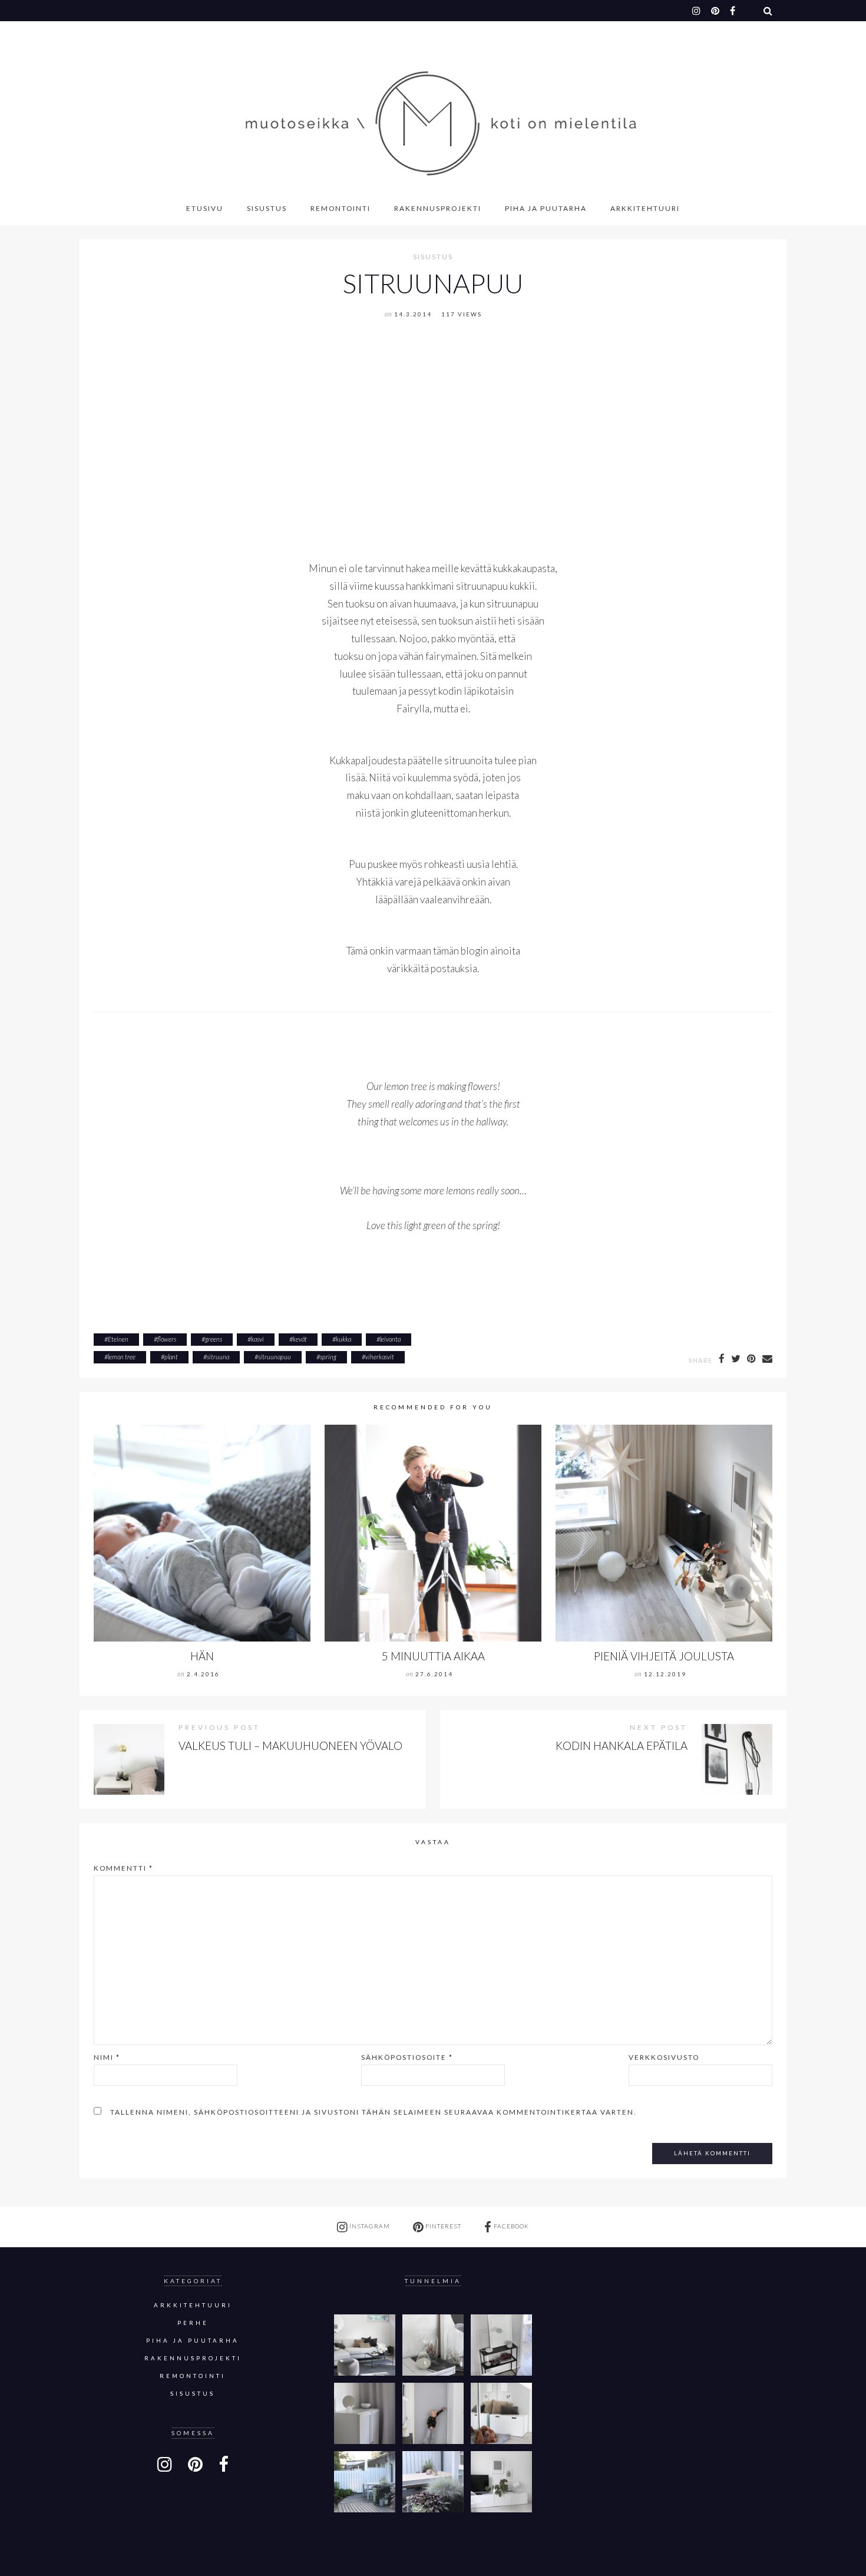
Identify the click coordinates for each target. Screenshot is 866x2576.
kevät (300, 1339)
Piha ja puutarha (546, 208)
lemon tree (122, 1357)
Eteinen (118, 1339)
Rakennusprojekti (438, 208)
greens (214, 1339)
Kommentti (123, 1868)
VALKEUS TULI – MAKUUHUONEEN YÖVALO (290, 1746)
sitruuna (218, 1357)
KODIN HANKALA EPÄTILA (622, 1746)
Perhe (193, 2323)
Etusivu (205, 208)
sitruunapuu (275, 1357)
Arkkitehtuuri (645, 208)
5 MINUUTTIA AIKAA (433, 1656)
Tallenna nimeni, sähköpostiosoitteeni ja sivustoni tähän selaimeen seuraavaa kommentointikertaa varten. (373, 2112)
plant (171, 1357)
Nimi (107, 2057)
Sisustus (267, 208)
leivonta (390, 1339)
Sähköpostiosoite (407, 2057)
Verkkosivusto (664, 2057)
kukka (343, 1339)
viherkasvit (380, 1357)
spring (328, 1357)
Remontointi (341, 208)
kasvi (257, 1339)
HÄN (202, 1656)
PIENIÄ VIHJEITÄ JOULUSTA (664, 1656)
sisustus (433, 257)
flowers (167, 1339)
